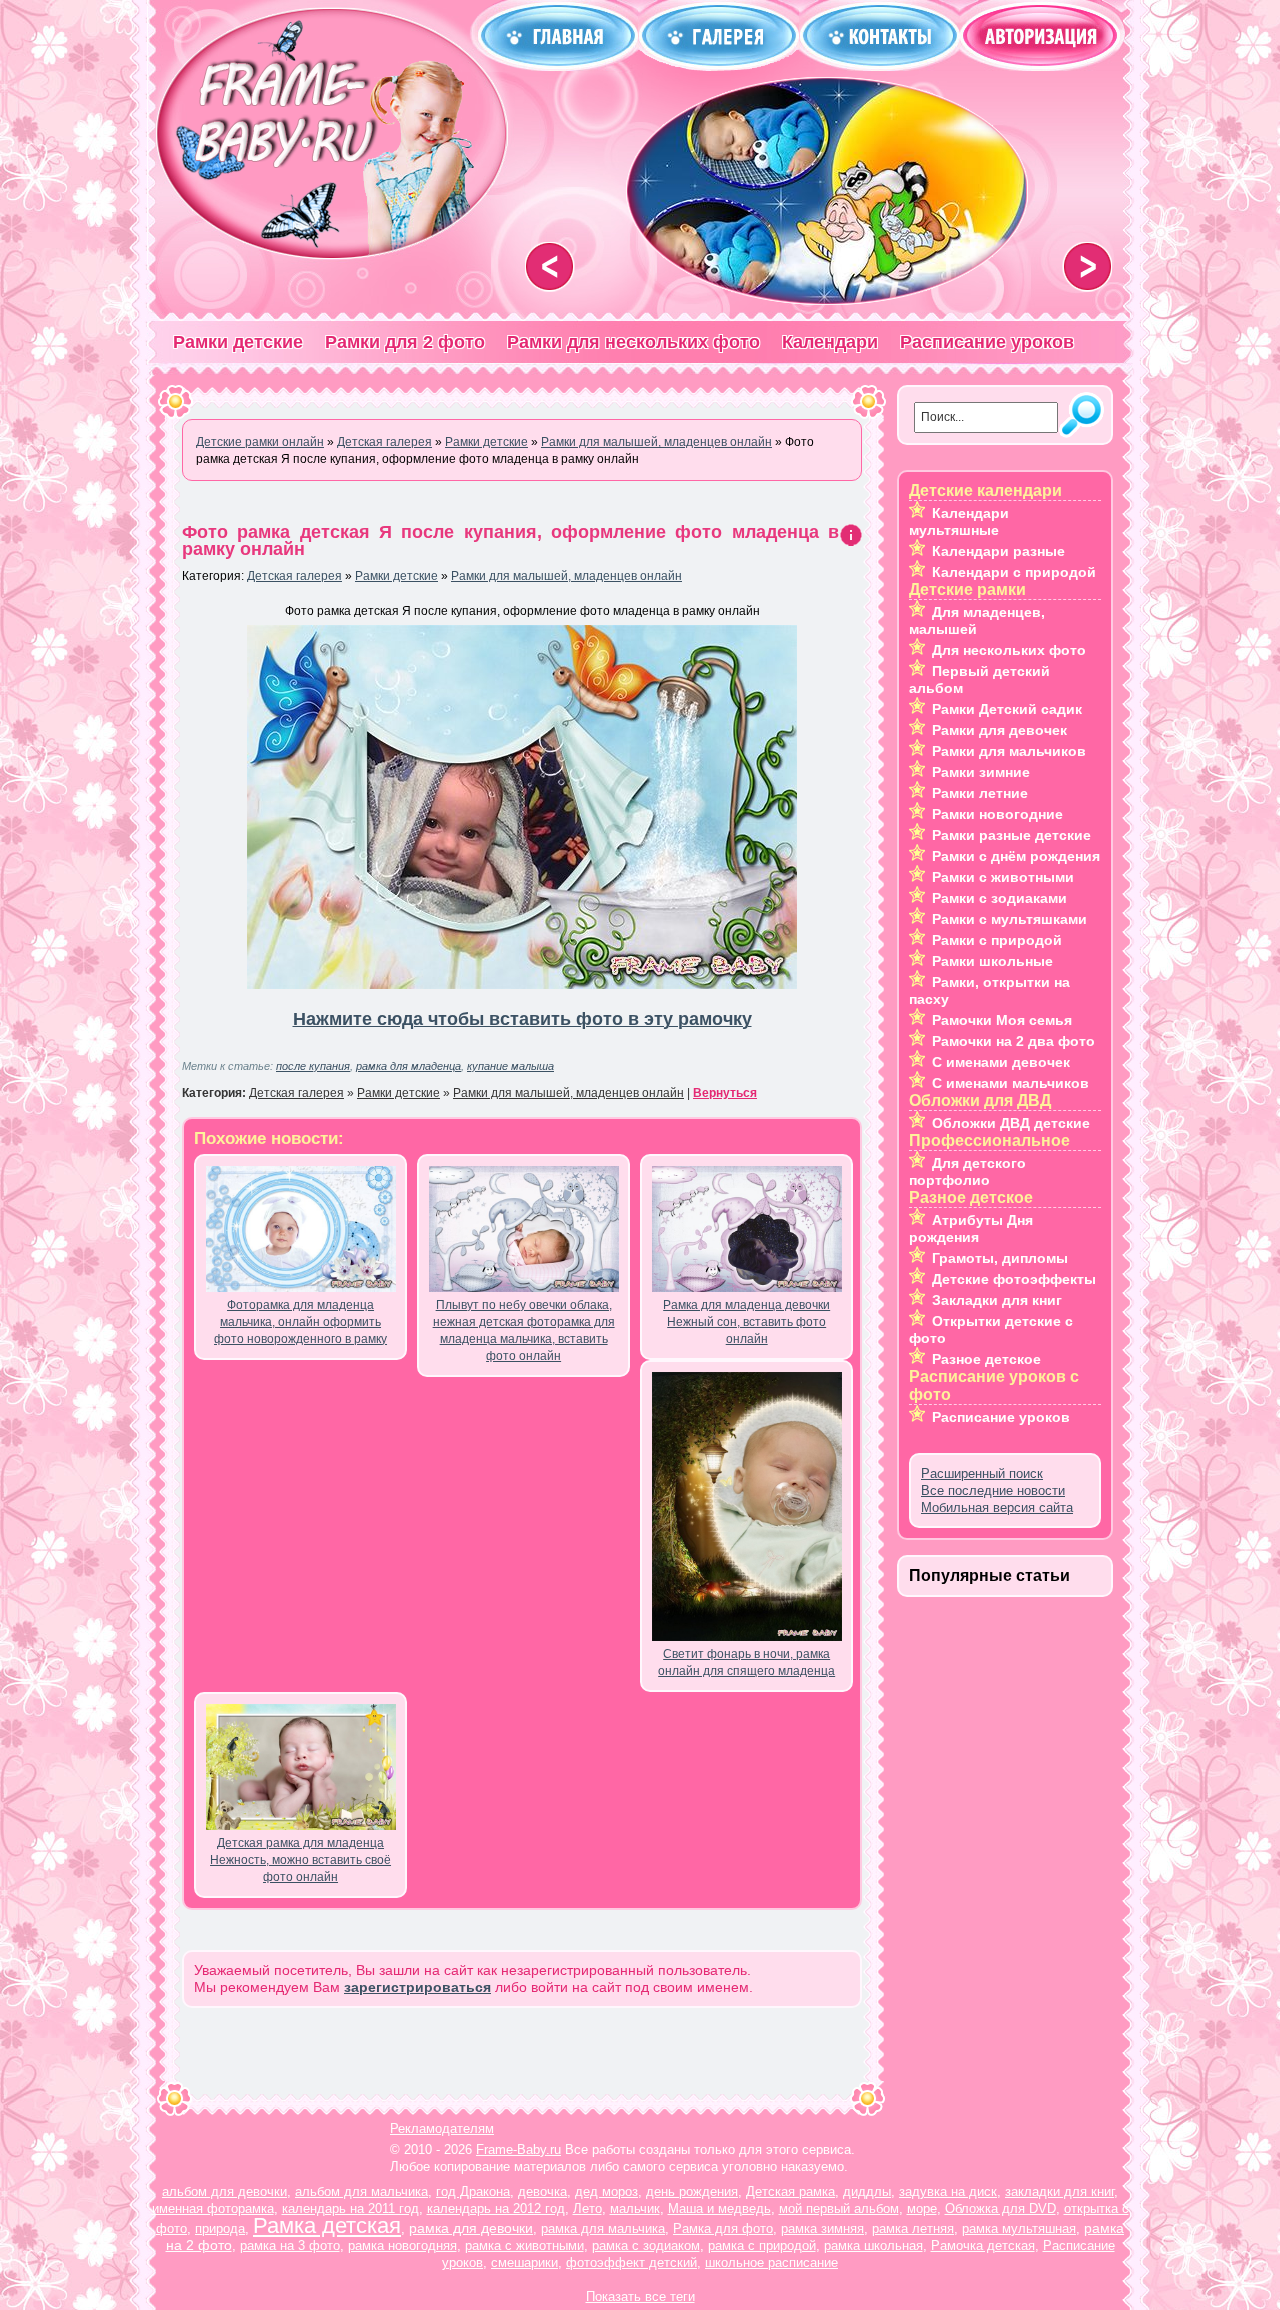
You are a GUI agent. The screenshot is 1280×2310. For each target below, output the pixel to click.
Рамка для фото (723, 2228)
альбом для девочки (224, 2191)
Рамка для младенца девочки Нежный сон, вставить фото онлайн (746, 1322)
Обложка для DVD (1000, 2208)
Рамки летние (980, 793)
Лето (587, 2208)
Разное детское (986, 1359)
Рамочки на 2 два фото (1013, 1041)
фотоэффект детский (631, 2262)
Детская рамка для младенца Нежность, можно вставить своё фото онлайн (300, 1860)
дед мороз (606, 2191)
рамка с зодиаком (646, 2245)
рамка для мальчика (603, 2228)
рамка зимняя (822, 2228)
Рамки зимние (981, 772)
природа (220, 2228)
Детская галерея (294, 576)
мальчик (635, 2208)
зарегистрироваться (417, 1987)
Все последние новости (993, 1490)
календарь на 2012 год (496, 2208)
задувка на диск (948, 2191)
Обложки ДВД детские (1011, 1123)
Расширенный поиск (982, 1473)
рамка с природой (762, 2245)
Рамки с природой (997, 940)
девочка (542, 2191)
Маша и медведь (719, 2208)
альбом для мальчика (361, 2191)
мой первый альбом (839, 2208)
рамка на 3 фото (290, 2245)
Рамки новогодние (997, 814)
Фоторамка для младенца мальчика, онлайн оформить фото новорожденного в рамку (300, 1322)
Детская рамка (790, 2191)
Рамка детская (327, 2225)
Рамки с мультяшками (1009, 919)
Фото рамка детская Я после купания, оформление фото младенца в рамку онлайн (510, 540)
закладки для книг (1059, 2191)
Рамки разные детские (1011, 835)
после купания (313, 1066)
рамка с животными (524, 2245)
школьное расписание (771, 2262)
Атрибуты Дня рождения (971, 1228)
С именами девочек (1001, 1062)
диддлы (867, 2191)
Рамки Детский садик (1007, 709)
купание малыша (510, 1066)
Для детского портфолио (967, 1171)
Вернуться (725, 1093)
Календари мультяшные (959, 521)
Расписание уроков (987, 342)
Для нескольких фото (1009, 650)
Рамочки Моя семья (1002, 1020)
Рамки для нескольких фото (633, 342)
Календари (830, 342)
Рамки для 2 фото (405, 342)
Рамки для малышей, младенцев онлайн (566, 576)
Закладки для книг (997, 1300)
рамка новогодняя (402, 2245)
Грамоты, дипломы (1000, 1258)
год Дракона (473, 2191)
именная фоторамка (213, 2208)
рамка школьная (873, 2245)
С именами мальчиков (1010, 1083)
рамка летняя (913, 2228)
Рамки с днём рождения (1016, 856)
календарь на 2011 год (350, 2208)
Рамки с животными (1003, 877)
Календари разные (998, 551)
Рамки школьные (992, 961)
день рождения (692, 2191)
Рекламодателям (442, 2128)
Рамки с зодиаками (999, 898)
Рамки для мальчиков (1009, 751)
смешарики (524, 2262)
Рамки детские (238, 342)
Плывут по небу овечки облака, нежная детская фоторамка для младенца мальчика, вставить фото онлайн (524, 1330)
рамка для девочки (471, 2228)
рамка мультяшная (1019, 2228)
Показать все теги (640, 2296)
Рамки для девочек (999, 730)
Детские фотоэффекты (1014, 1279)
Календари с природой (1014, 572)
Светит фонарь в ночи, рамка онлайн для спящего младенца (746, 1662)
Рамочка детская (983, 2245)
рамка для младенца (408, 1066)
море (922, 2208)
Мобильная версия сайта (997, 1507)
